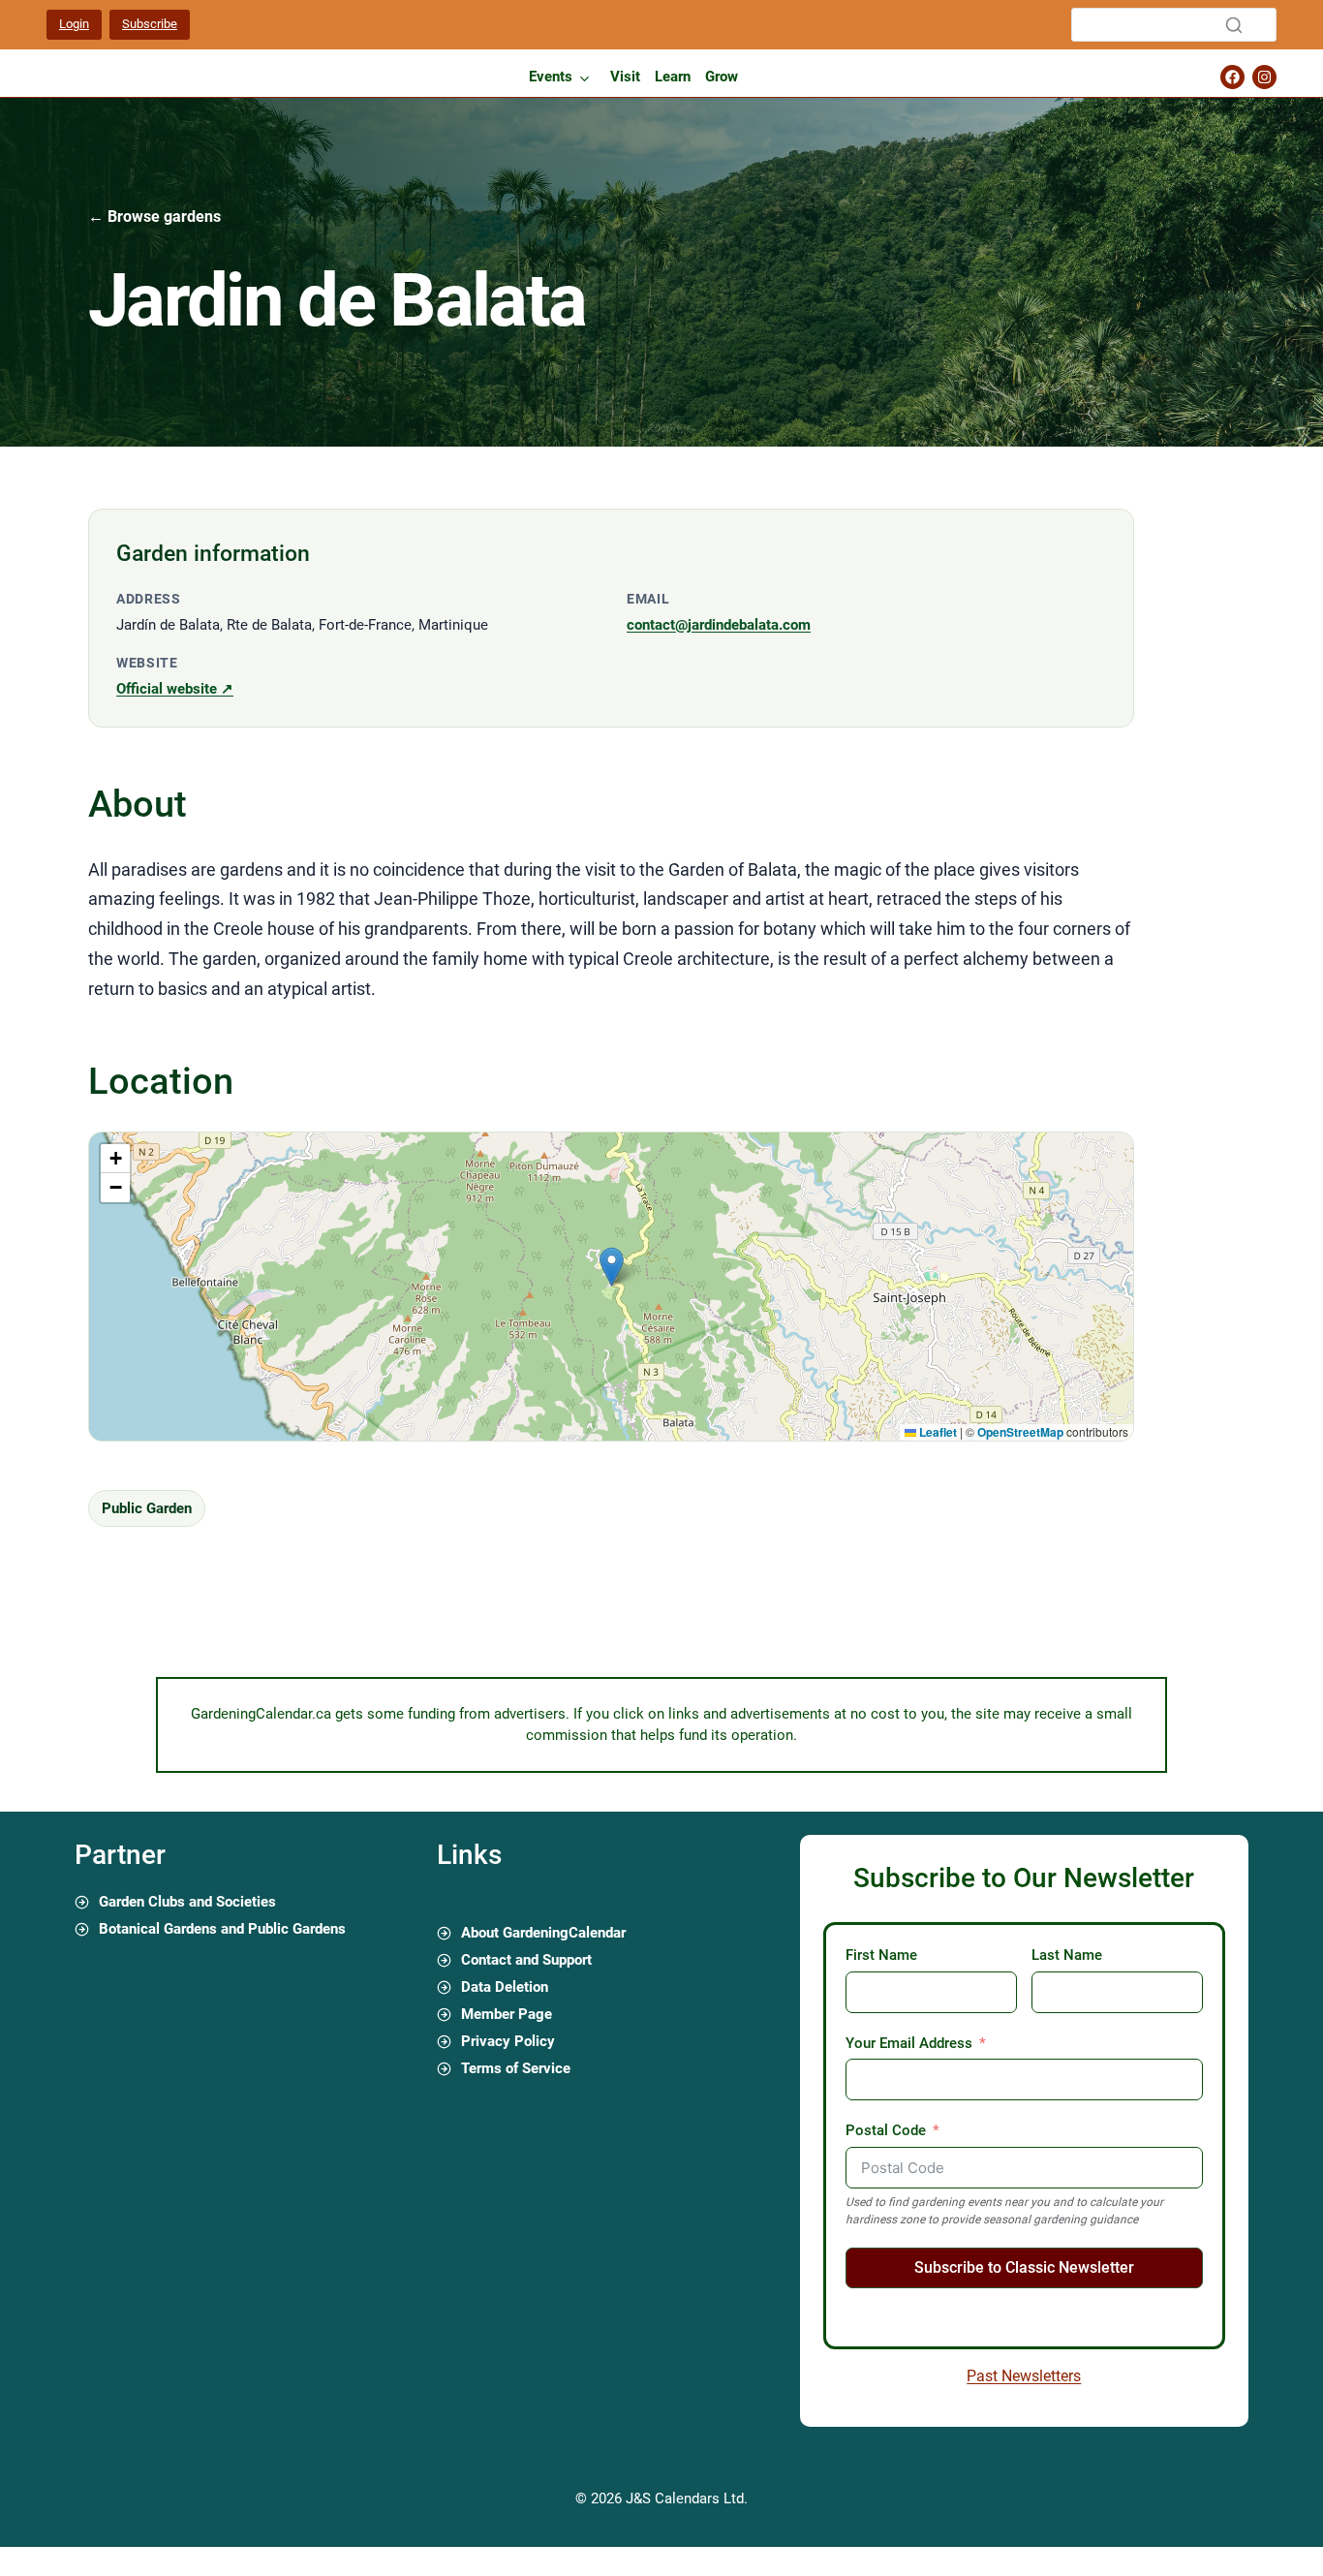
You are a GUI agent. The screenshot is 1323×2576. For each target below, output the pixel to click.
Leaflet (937, 1432)
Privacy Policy (508, 2041)
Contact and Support (526, 1960)
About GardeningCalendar (543, 1933)
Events (551, 77)
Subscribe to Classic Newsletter (1024, 2267)
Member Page (507, 2014)
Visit (625, 77)
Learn (673, 77)
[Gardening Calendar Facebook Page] (1232, 77)
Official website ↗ (175, 689)
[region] (611, 1287)
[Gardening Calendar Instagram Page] (1264, 77)
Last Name (1067, 1955)
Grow (722, 77)
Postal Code (886, 2130)
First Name (881, 1955)
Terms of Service (516, 2068)
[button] (612, 1267)
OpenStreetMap (1020, 1432)
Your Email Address (909, 2043)
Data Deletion (505, 1987)
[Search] (1234, 25)
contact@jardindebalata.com (719, 625)
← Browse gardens (154, 217)
